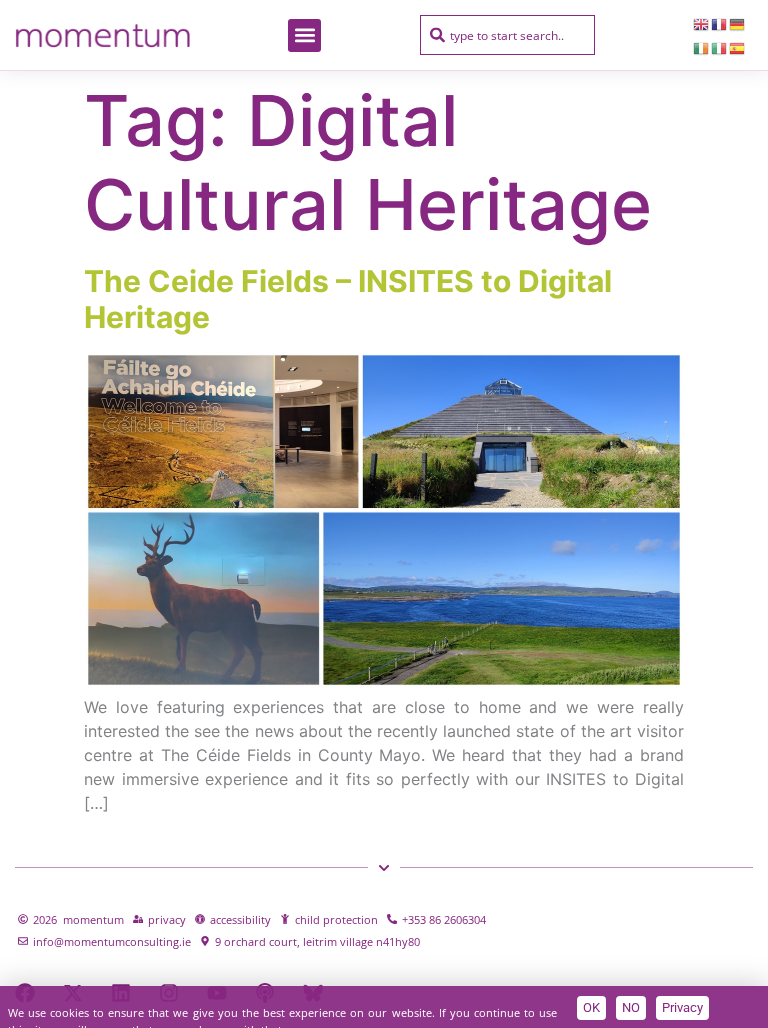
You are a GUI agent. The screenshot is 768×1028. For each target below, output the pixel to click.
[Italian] (720, 47)
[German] (738, 23)
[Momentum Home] (102, 35)
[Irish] (702, 47)
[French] (720, 23)
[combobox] (507, 35)
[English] (702, 23)
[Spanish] (738, 47)
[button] (304, 35)
